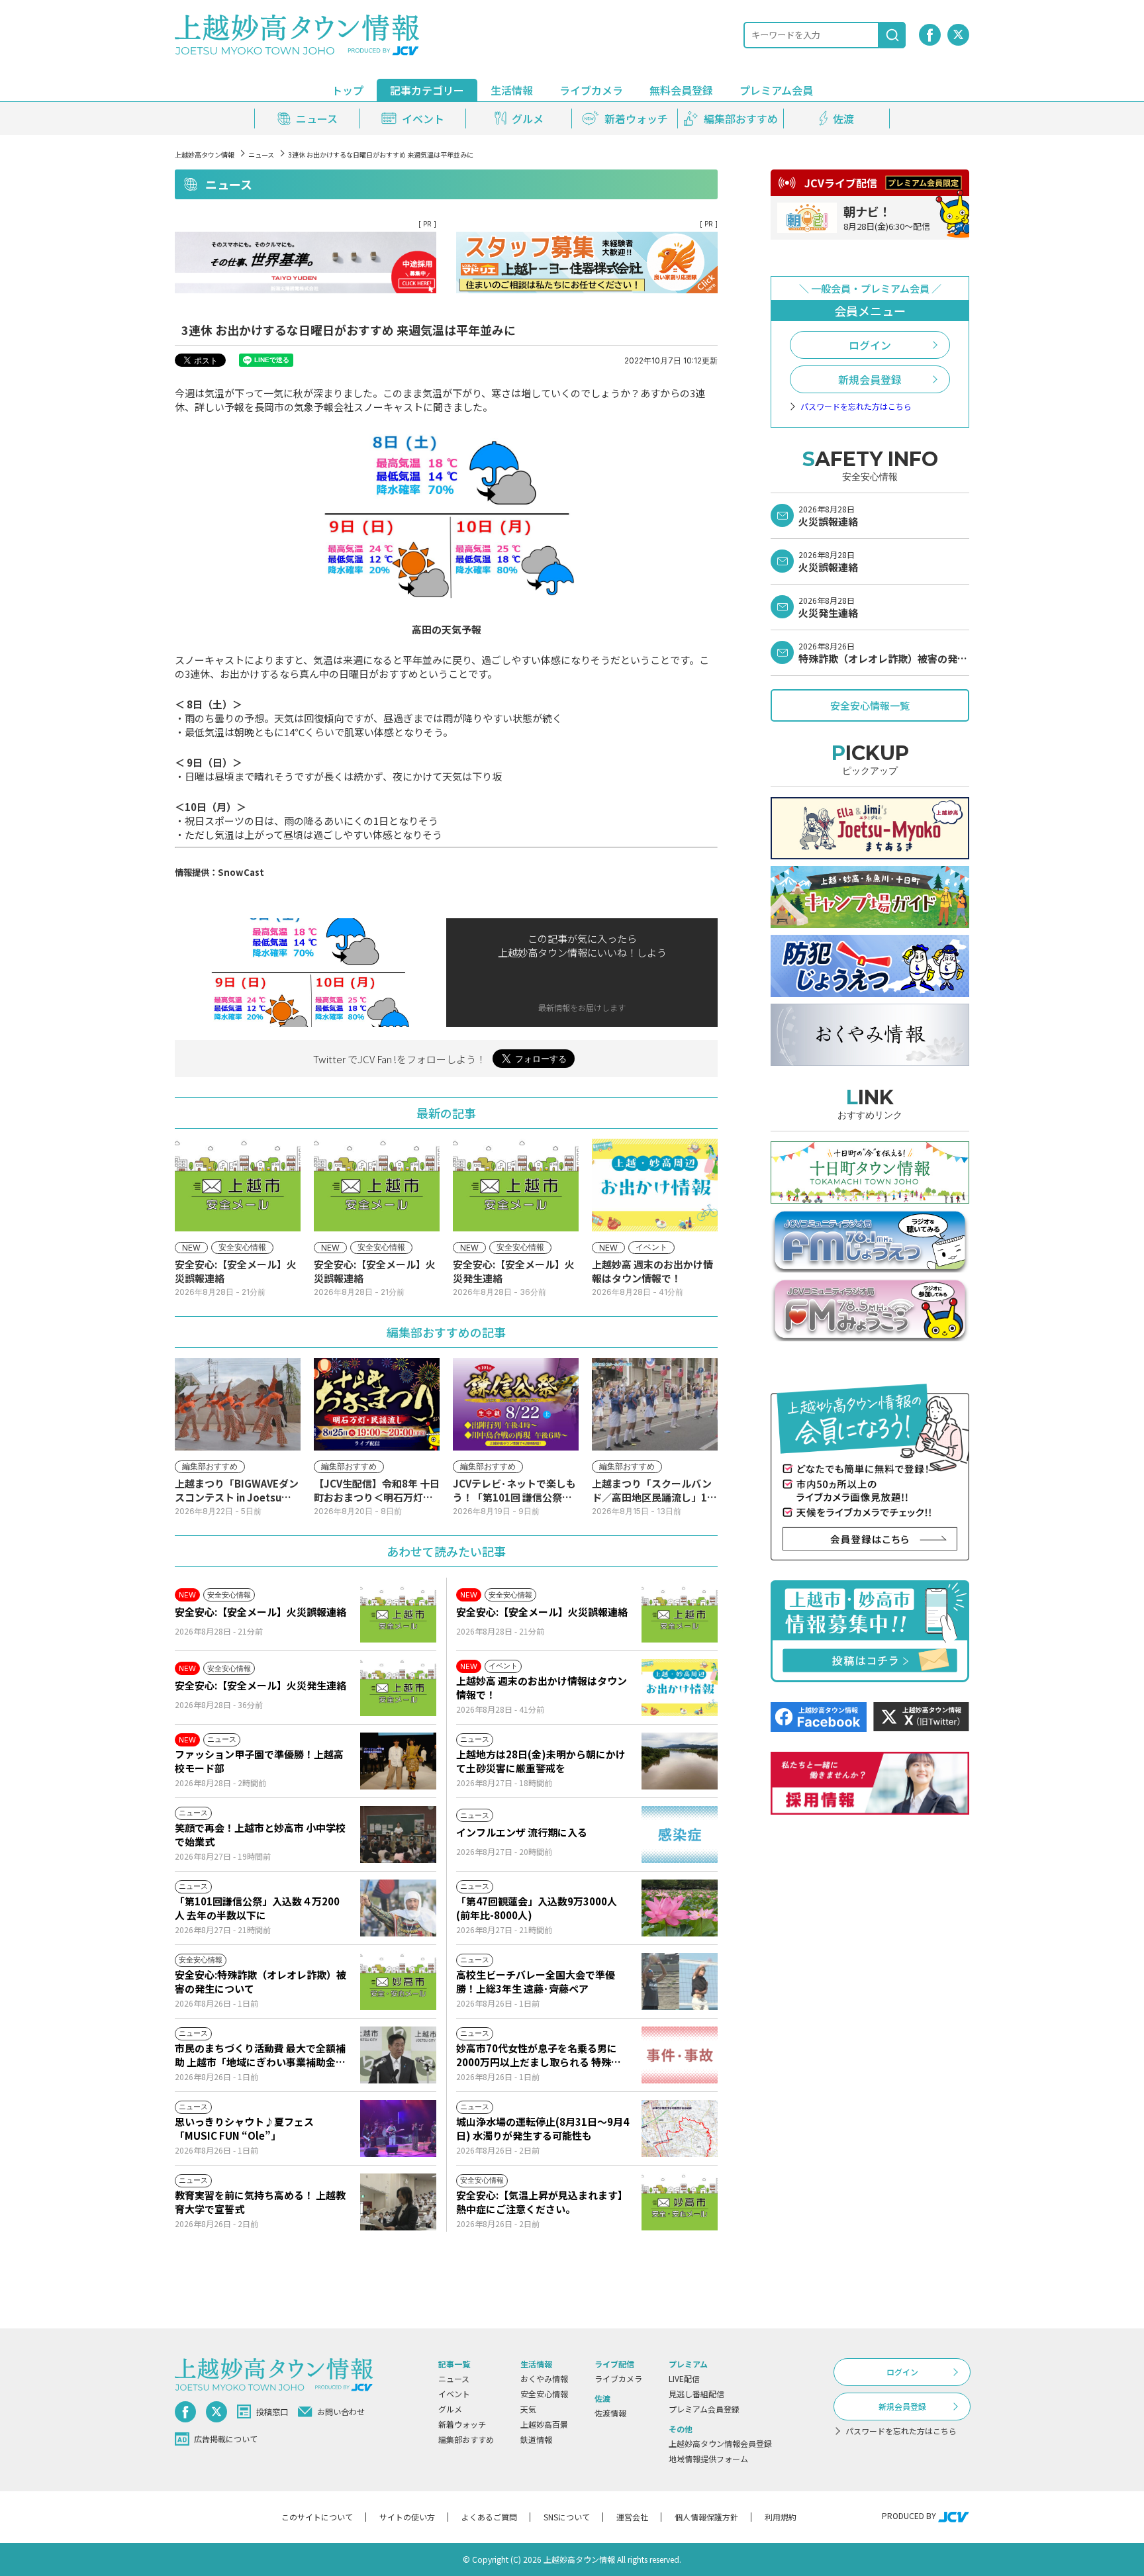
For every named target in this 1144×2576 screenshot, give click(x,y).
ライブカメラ (591, 90)
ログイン (870, 345)
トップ (348, 90)
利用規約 (781, 2517)
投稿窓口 (272, 2411)
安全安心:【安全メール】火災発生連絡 (261, 1685)
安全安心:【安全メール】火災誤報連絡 (261, 1612)
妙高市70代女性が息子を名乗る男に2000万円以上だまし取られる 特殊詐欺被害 (539, 2055)
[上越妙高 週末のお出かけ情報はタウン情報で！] (680, 1688)
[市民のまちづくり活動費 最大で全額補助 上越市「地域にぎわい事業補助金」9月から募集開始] (398, 2055)
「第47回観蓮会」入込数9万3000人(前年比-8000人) (537, 1908)
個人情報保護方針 (706, 2517)
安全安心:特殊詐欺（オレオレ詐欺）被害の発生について (261, 1981)
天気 (528, 2409)
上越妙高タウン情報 (205, 155)
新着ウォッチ (462, 2424)
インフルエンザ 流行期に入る (522, 1832)
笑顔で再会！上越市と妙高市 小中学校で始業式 (260, 1835)
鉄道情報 (536, 2439)
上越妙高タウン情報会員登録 (720, 2443)
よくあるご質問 (489, 2517)
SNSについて (567, 2517)
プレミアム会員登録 (704, 2409)
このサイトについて (317, 2517)
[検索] (892, 35)
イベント (454, 2394)
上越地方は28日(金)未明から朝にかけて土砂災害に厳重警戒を (541, 1761)
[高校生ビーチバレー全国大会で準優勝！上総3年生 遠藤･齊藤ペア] (680, 1981)
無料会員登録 (681, 90)
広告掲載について (226, 2439)
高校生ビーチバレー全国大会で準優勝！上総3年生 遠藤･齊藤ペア (536, 1981)
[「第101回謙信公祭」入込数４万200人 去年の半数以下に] (398, 1908)
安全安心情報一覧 (870, 705)
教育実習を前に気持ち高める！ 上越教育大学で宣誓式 (260, 2202)
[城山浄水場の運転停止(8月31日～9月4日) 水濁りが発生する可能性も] (680, 2128)
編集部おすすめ (466, 2439)
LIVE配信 (684, 2378)
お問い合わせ (341, 2411)
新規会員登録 (870, 379)
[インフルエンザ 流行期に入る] (680, 1835)
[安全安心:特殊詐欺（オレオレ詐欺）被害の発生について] (398, 1981)
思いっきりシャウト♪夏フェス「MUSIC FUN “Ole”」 (244, 2128)
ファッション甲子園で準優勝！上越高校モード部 (259, 1761)
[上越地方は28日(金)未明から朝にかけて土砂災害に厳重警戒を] (680, 1761)
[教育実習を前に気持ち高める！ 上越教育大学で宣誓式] (398, 2202)
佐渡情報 (610, 2413)
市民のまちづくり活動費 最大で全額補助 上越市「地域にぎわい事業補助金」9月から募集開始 (260, 2055)
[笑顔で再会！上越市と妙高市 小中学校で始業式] (398, 1835)
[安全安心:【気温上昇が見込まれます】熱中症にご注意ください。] (680, 2202)
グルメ (450, 2409)
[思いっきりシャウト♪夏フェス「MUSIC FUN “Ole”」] (398, 2128)
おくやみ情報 (544, 2378)
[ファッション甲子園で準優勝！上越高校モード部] (398, 1761)
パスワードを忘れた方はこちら (856, 406)
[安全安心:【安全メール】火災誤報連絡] (398, 1614)
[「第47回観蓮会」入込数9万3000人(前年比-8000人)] (680, 1908)
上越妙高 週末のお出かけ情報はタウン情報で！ (542, 1688)
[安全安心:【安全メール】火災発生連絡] (398, 1688)
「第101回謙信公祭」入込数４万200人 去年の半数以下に (257, 1908)
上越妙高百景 (544, 2424)
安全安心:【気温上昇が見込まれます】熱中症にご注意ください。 (542, 2202)
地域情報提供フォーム (708, 2458)
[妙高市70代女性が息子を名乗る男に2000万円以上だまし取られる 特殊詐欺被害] (680, 2055)
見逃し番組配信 (696, 2394)
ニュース (261, 155)
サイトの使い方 (407, 2517)
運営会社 (632, 2517)
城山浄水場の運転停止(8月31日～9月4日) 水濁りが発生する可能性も (543, 2128)
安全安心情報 (544, 2394)
